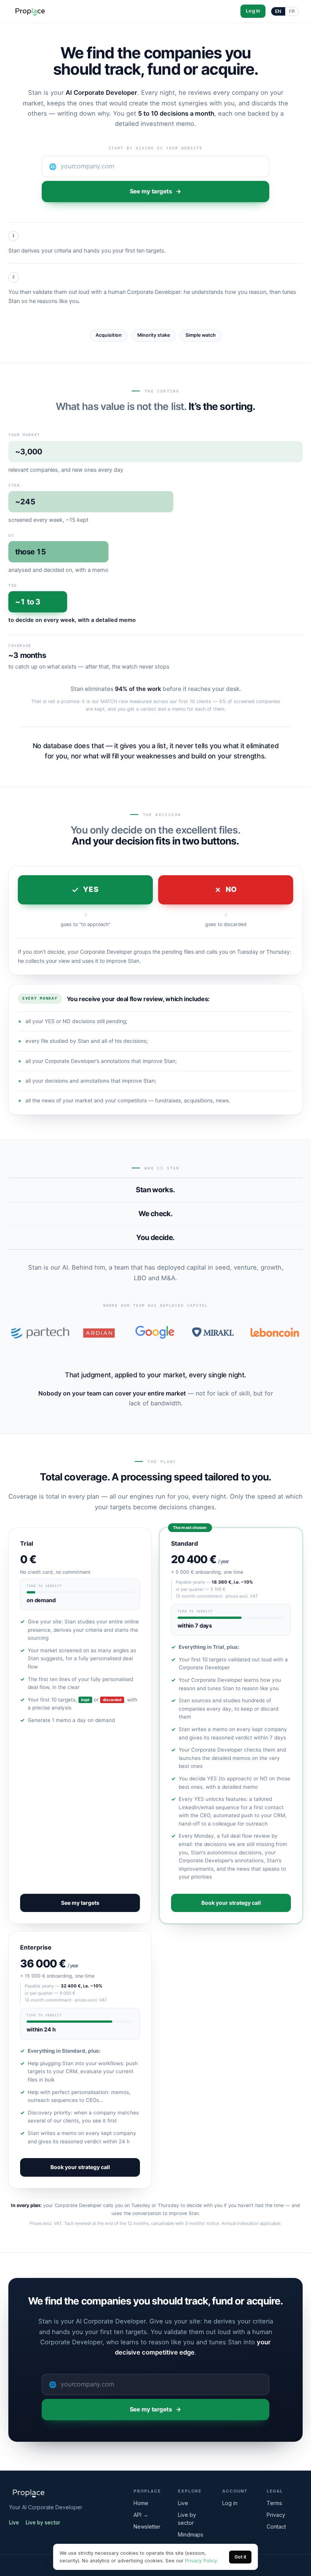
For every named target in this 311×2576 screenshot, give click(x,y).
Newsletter (147, 2527)
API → (141, 2515)
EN (278, 11)
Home (141, 2503)
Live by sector (43, 2523)
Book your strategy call (231, 1903)
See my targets (151, 191)
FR (292, 11)
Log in (253, 11)
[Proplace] (30, 11)
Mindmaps (191, 2534)
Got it (240, 2557)
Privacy (276, 2515)
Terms (274, 2503)
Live (14, 2523)
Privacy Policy (201, 2561)
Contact (276, 2527)
